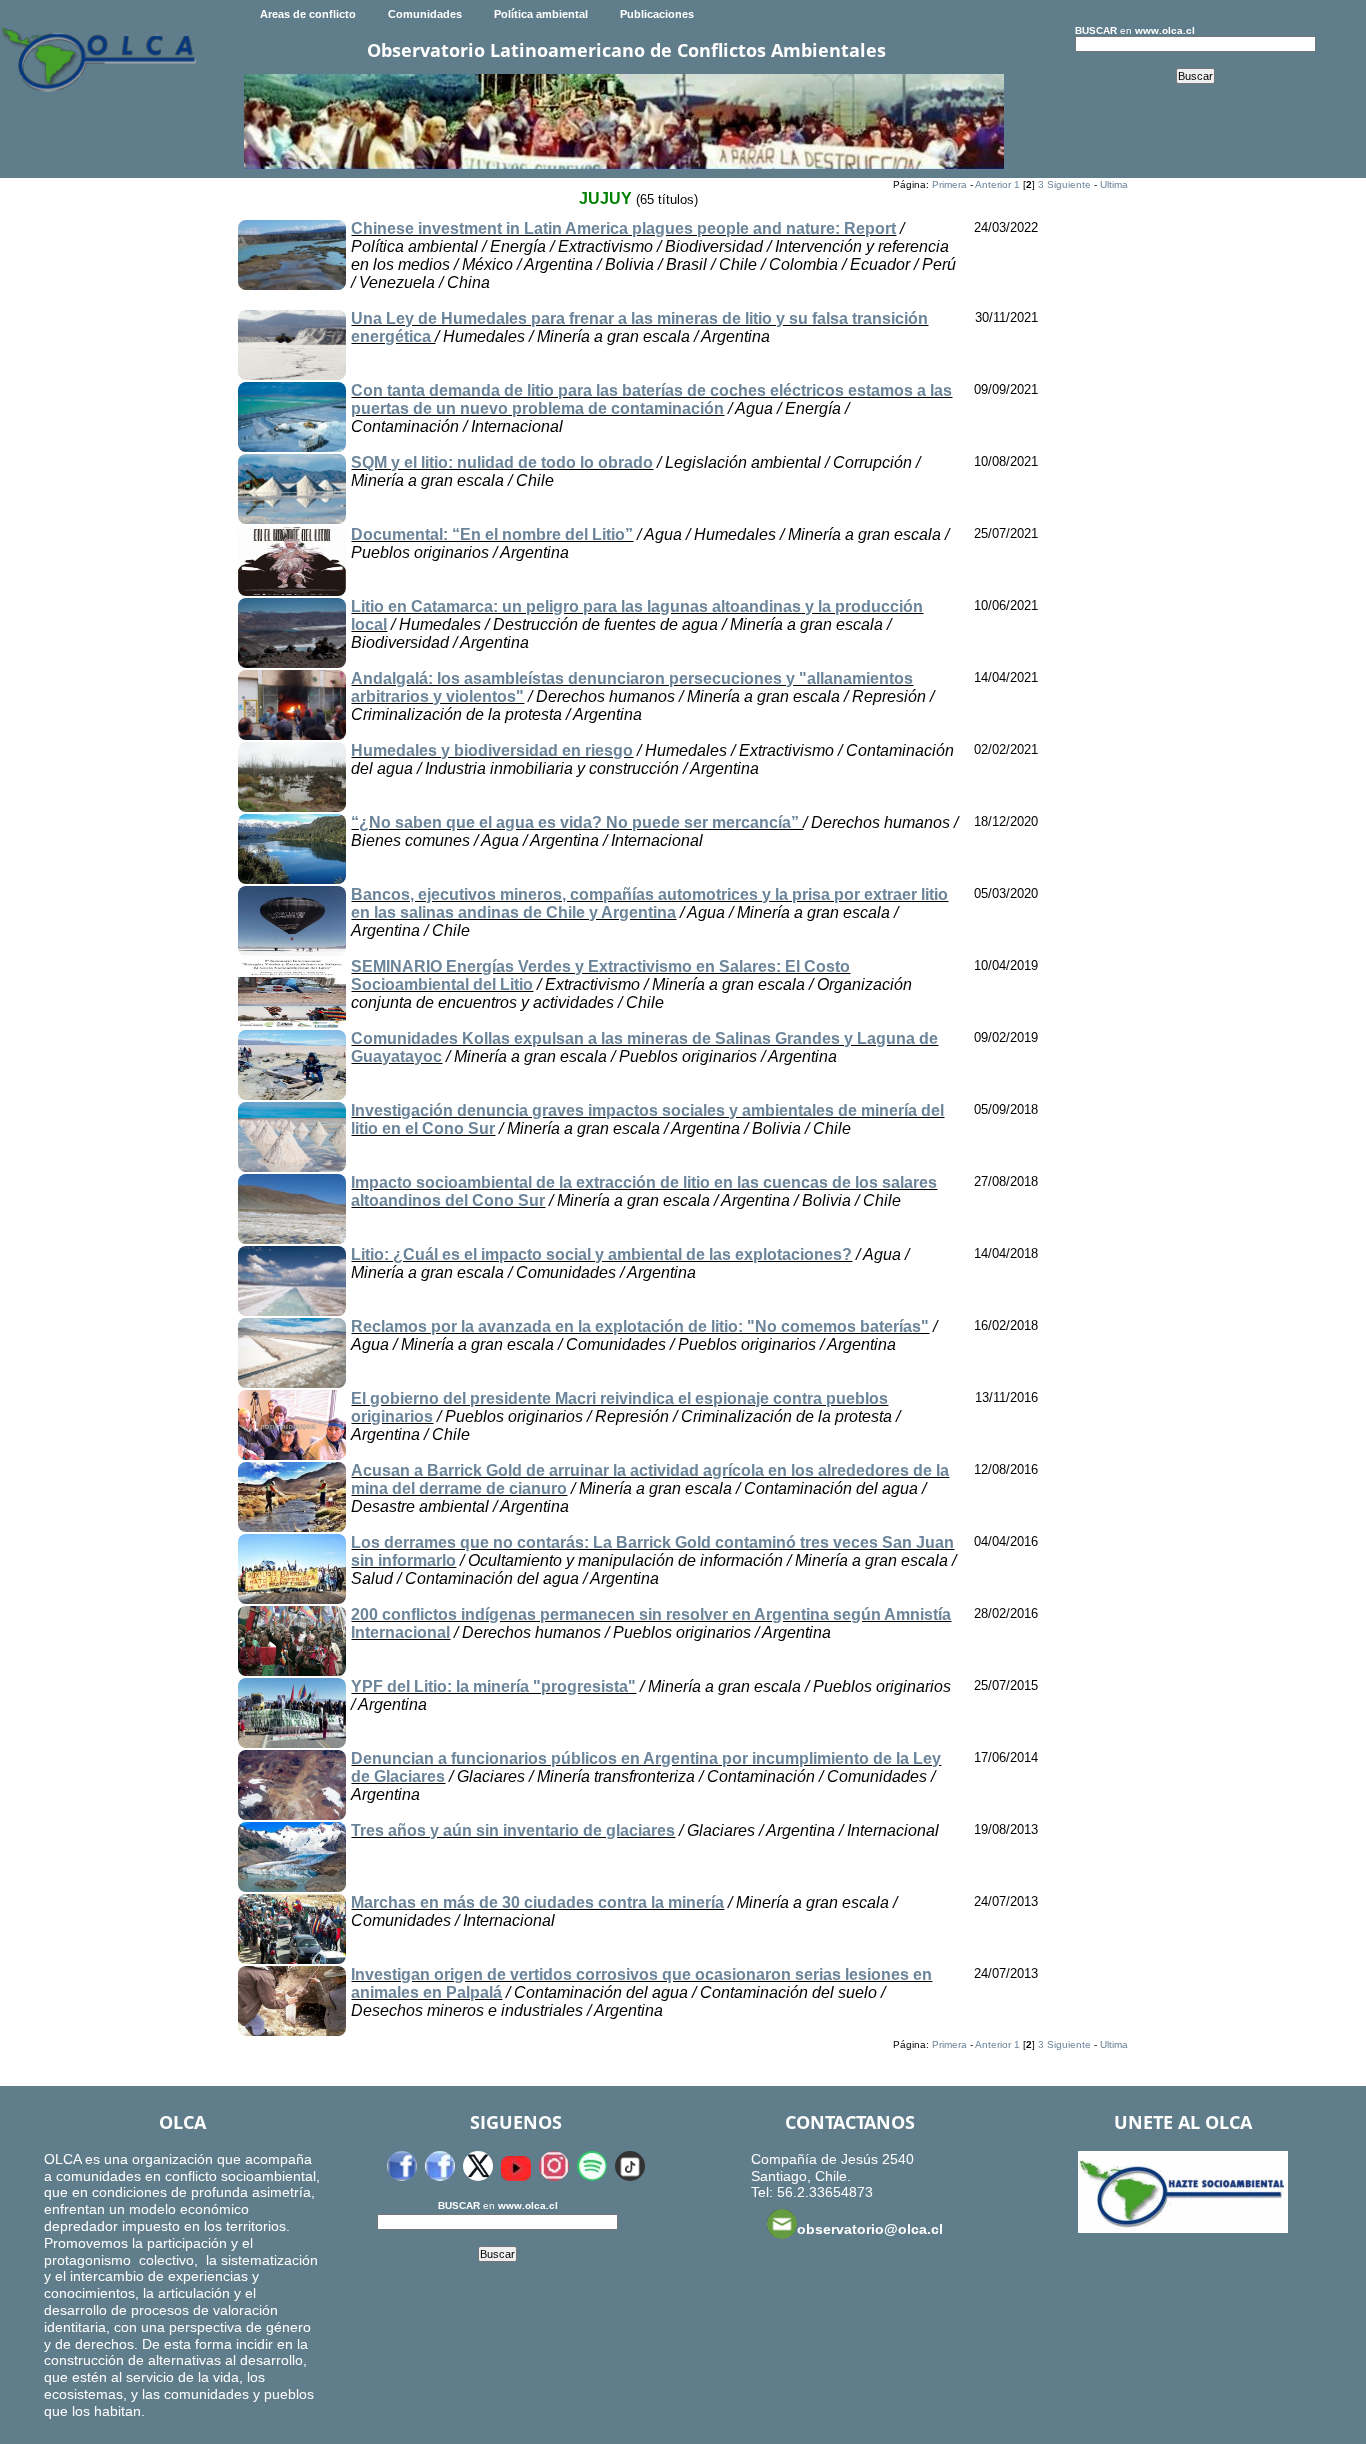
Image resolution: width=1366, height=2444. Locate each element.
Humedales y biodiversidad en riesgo (492, 750)
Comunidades (425, 14)
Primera (949, 184)
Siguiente (1069, 184)
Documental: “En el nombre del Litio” (492, 534)
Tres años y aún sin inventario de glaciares (513, 1830)
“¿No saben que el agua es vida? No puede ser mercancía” (577, 822)
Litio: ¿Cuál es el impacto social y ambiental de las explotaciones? (601, 1254)
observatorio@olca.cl (870, 2229)
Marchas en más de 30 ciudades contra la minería (537, 1902)
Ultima (1114, 184)
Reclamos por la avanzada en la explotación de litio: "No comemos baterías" (640, 1326)
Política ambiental (541, 14)
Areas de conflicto (308, 14)
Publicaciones (657, 14)
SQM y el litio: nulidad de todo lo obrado (502, 462)
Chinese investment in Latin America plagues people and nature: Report (623, 228)
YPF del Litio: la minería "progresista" (493, 1686)
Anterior (993, 184)
